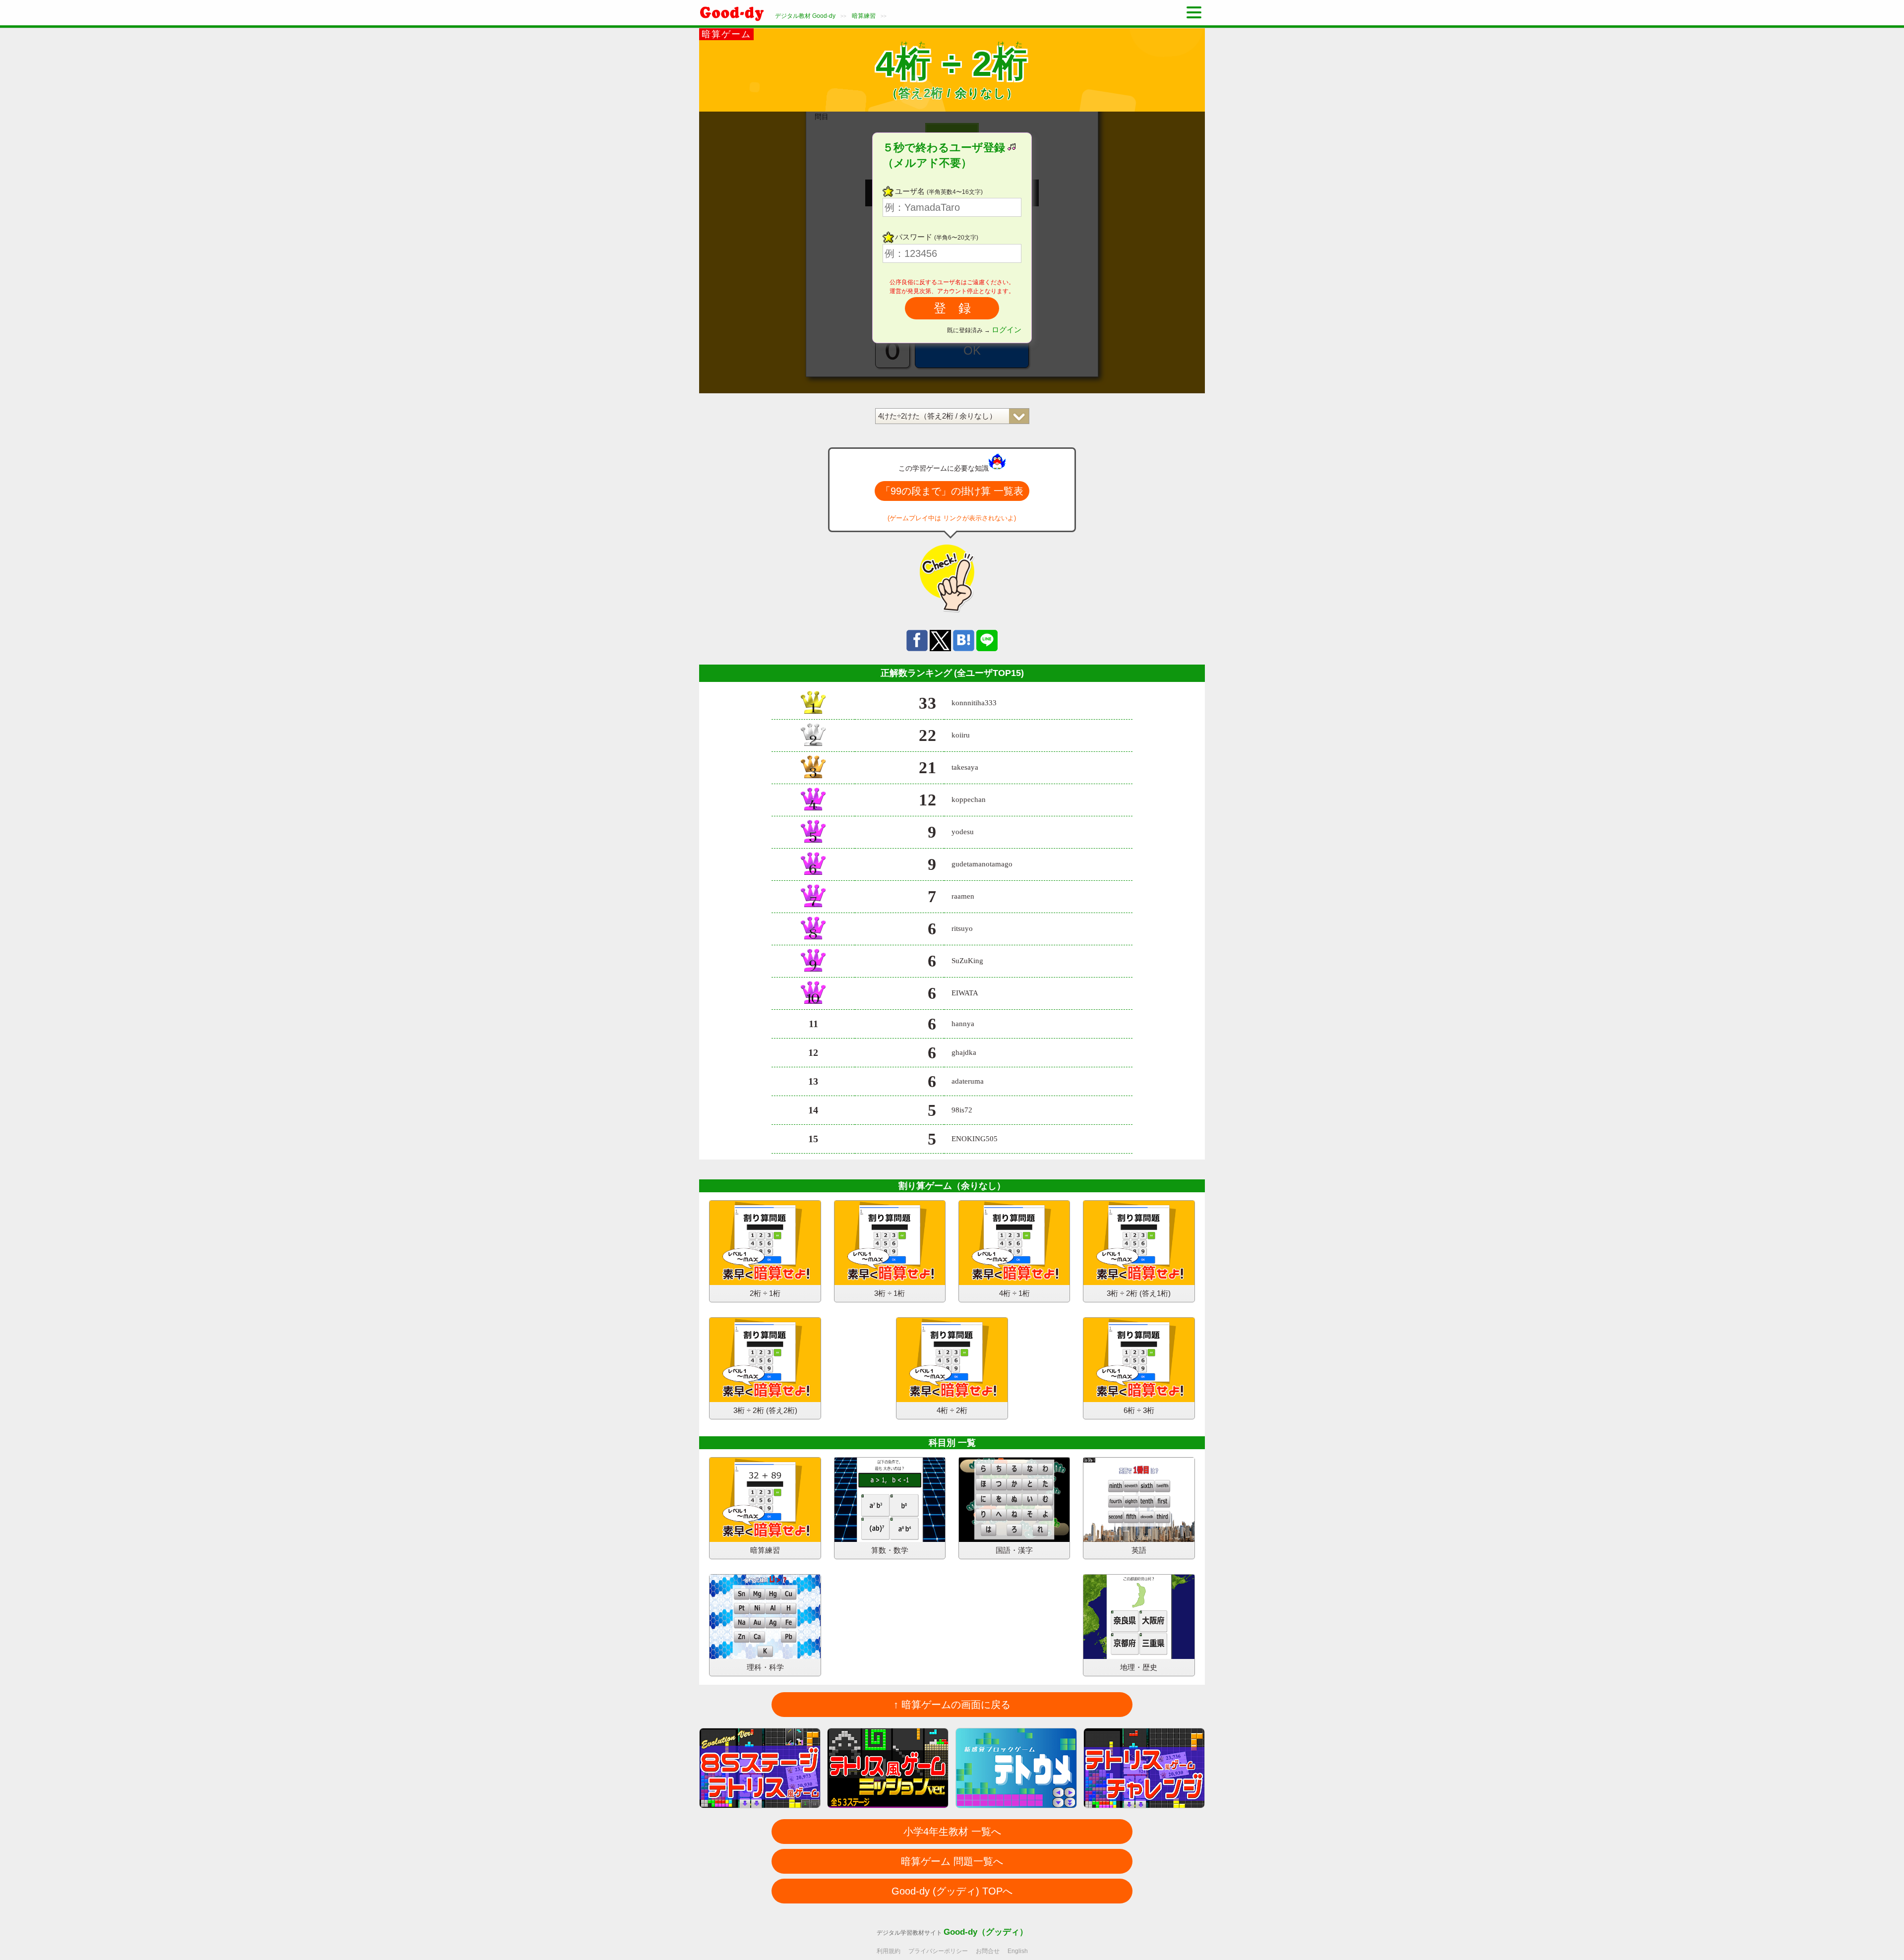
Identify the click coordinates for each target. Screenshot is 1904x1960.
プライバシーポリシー (938, 1951)
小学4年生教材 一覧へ (952, 1832)
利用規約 (889, 1951)
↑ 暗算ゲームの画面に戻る (952, 1705)
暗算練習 (864, 16)
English (1018, 1951)
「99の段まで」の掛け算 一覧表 (952, 491)
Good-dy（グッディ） (986, 1932)
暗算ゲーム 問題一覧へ (952, 1861)
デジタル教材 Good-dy (805, 16)
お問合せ (988, 1951)
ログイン (1007, 330)
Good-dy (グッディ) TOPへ (952, 1891)
